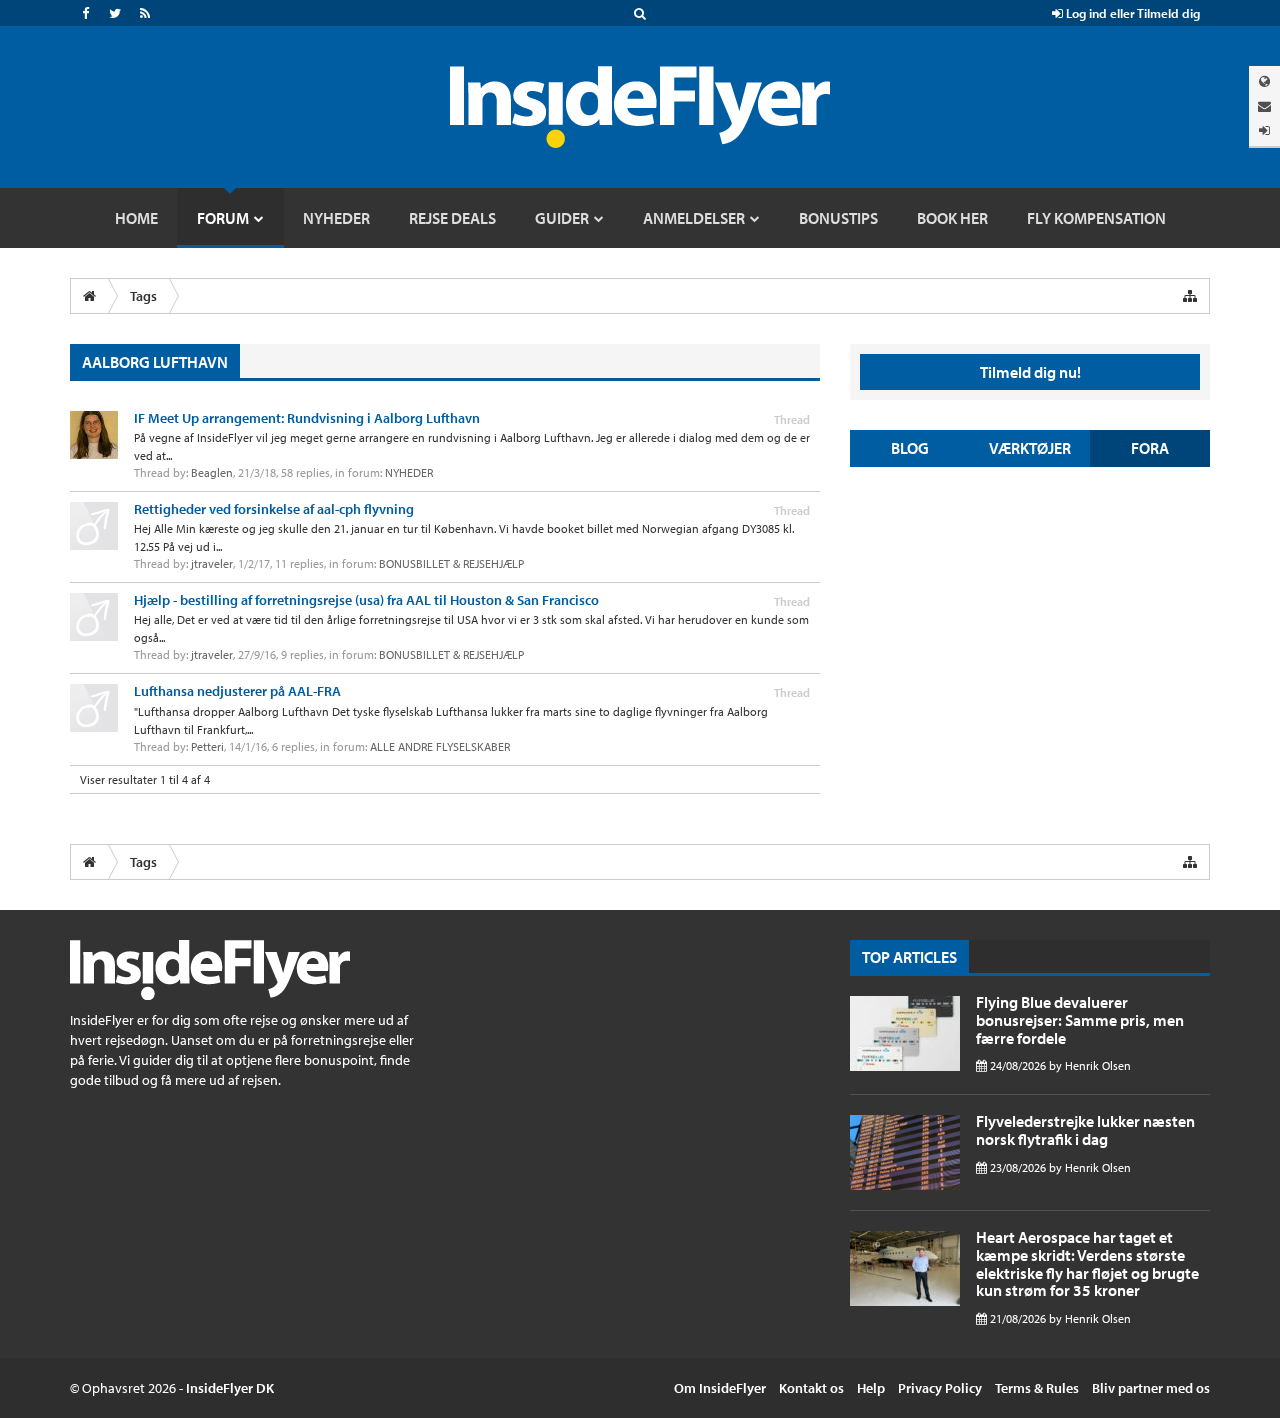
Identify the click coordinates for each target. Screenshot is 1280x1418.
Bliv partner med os (1151, 1388)
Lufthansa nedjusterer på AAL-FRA (237, 691)
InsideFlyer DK (230, 1388)
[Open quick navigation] (1190, 296)
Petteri (207, 746)
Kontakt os (811, 1388)
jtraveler (212, 563)
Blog (910, 448)
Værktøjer (1030, 448)
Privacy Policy (940, 1388)
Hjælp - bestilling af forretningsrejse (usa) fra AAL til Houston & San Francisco (366, 600)
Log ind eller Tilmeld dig (1131, 13)
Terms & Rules (1037, 1388)
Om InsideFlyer (720, 1388)
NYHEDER (409, 472)
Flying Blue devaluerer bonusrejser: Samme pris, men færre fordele (1080, 1019)
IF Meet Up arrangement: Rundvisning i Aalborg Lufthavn (307, 418)
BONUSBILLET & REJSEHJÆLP (451, 563)
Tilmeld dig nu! (1030, 372)
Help (871, 1388)
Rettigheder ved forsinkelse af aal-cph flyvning (274, 509)
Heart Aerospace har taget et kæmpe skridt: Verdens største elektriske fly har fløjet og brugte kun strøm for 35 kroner (1087, 1263)
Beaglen (212, 472)
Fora (1150, 448)
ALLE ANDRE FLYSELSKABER (440, 746)
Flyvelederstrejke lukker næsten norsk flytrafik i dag (1085, 1130)
